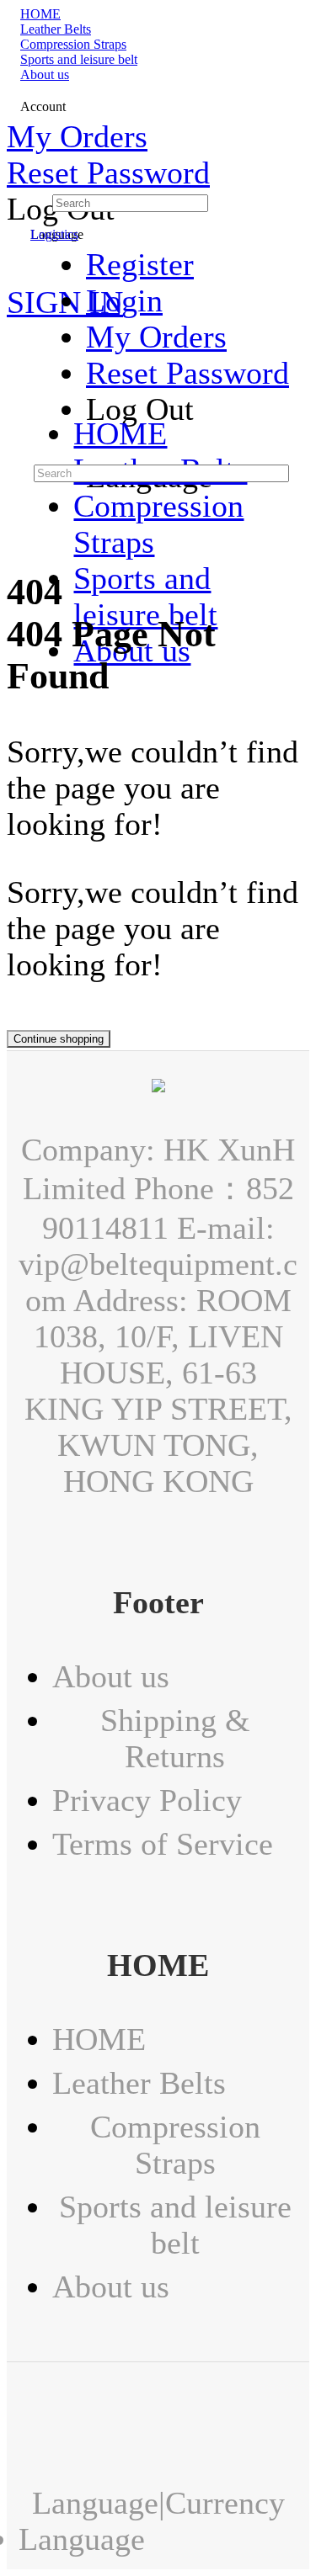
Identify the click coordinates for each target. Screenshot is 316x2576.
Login (124, 301)
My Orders (77, 137)
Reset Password (108, 173)
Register (140, 265)
